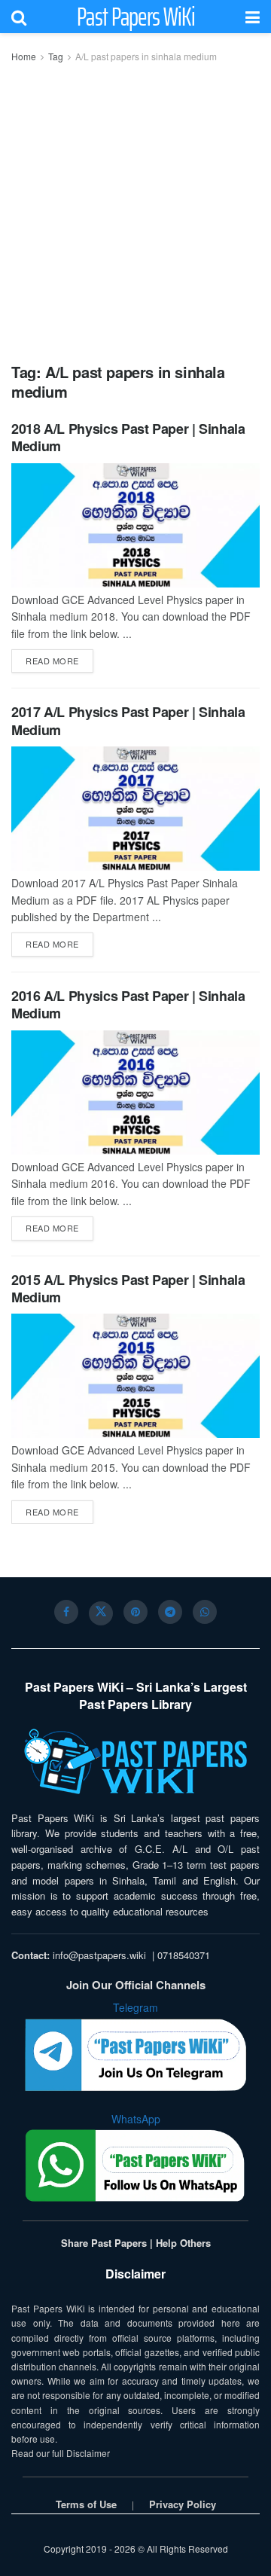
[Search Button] (19, 17)
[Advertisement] (135, 208)
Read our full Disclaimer (61, 2453)
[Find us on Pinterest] (135, 1612)
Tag (56, 56)
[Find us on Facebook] (66, 1612)
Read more (59, 660)
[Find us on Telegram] (170, 1612)
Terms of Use (86, 2504)
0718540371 (184, 1955)
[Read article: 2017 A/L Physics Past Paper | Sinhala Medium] (135, 809)
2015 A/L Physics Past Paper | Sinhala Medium (128, 1288)
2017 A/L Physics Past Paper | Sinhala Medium (128, 720)
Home (24, 56)
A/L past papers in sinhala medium (146, 56)
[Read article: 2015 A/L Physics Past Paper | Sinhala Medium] (135, 1376)
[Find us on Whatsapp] (205, 1612)
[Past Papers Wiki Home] (135, 1762)
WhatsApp (136, 2119)
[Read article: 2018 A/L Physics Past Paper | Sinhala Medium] (135, 525)
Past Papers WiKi (136, 17)
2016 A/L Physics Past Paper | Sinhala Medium (128, 1004)
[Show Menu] (253, 17)
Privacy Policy (183, 2504)
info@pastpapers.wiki (99, 1955)
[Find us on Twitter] (101, 1613)
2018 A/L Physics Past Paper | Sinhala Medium (128, 437)
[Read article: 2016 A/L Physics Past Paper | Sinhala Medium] (135, 1093)
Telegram (135, 2007)
